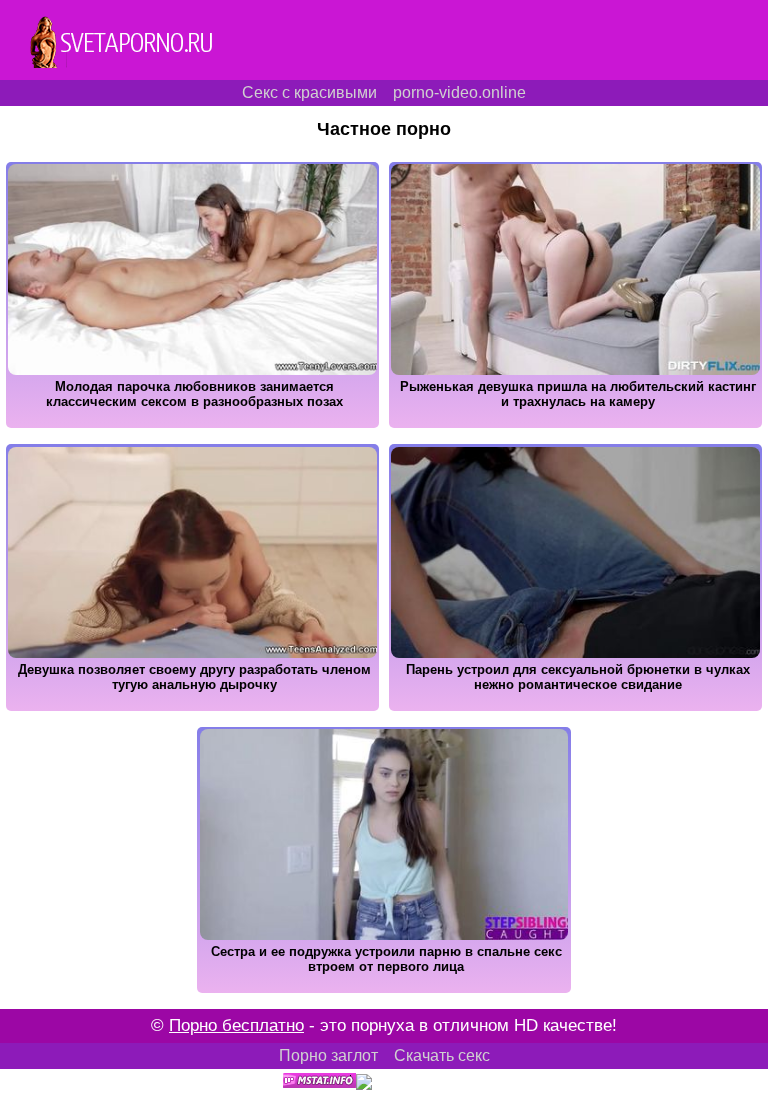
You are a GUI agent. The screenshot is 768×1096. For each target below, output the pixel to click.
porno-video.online (459, 92)
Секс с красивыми (309, 92)
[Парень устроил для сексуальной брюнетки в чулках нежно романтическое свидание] (575, 705)
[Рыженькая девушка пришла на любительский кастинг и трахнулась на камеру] (575, 422)
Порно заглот (328, 1055)
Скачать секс (442, 1055)
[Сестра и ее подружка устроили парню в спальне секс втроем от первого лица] (383, 987)
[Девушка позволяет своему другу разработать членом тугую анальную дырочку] (192, 705)
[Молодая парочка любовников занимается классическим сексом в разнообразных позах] (192, 422)
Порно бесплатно (236, 1025)
